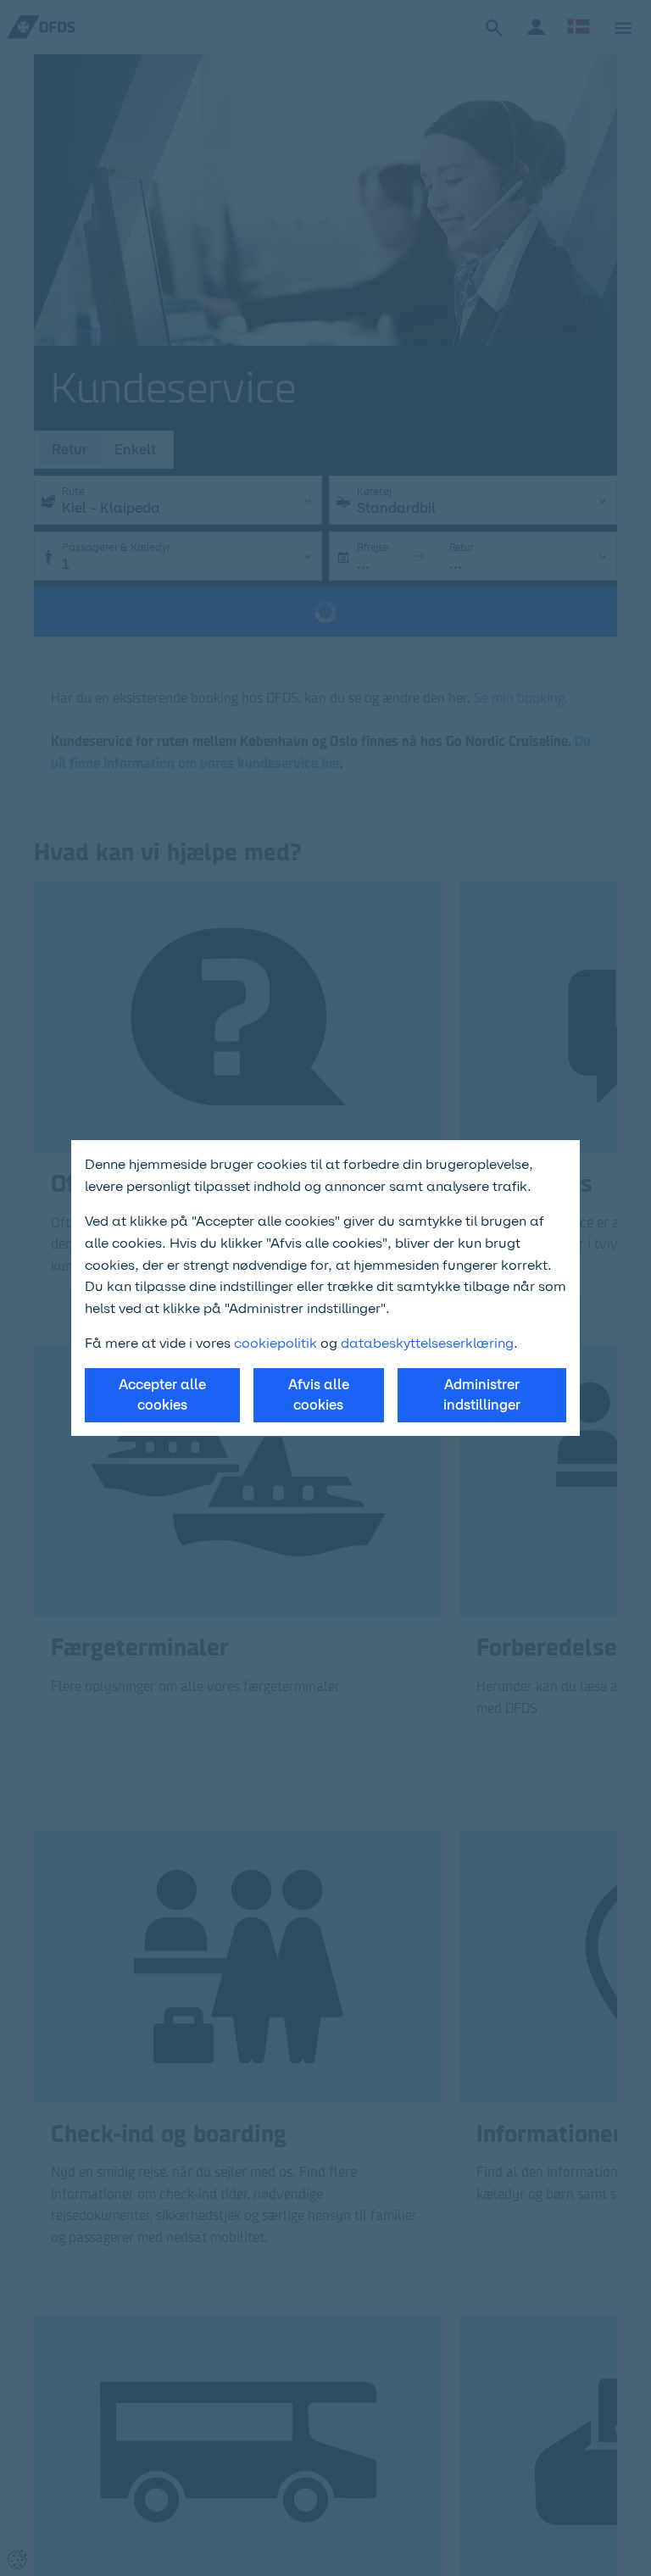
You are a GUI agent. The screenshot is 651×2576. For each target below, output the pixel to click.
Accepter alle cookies (162, 1395)
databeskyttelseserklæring (427, 1343)
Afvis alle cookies (319, 1395)
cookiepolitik (277, 1343)
